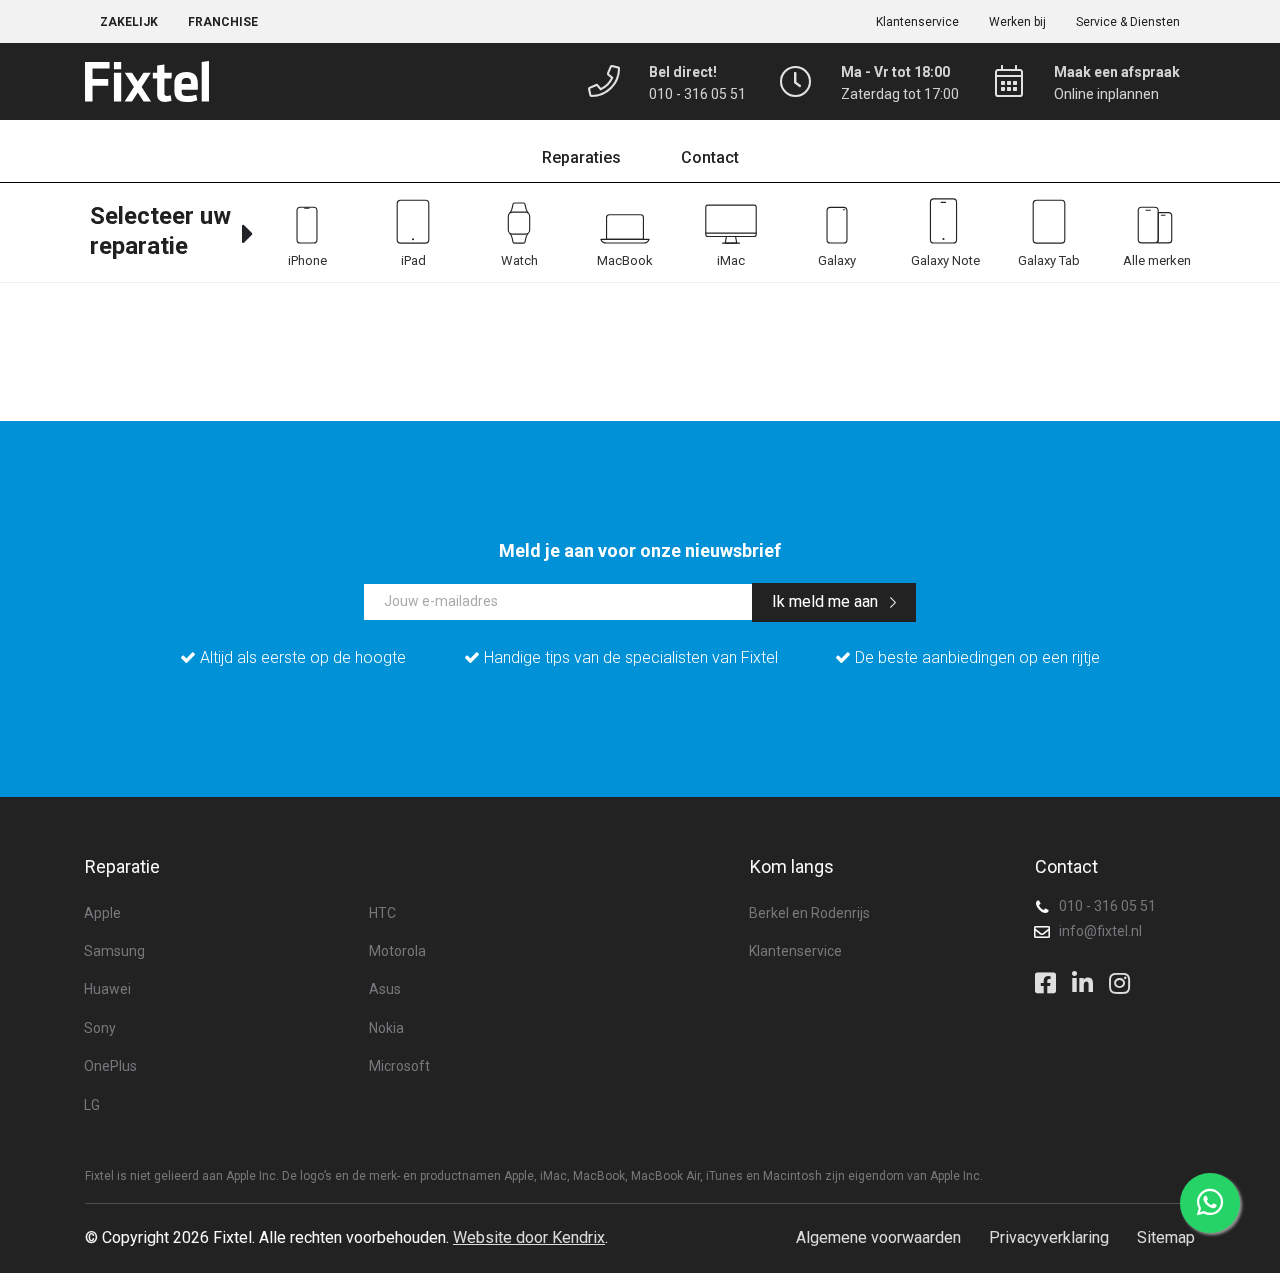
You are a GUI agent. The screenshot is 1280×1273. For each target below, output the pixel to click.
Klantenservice (917, 22)
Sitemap (1166, 1237)
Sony (100, 1028)
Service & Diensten (1128, 22)
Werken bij (1017, 22)
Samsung (114, 951)
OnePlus (110, 1066)
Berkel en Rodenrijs (809, 913)
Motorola (397, 951)
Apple (102, 913)
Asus (385, 989)
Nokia (386, 1028)
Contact (710, 157)
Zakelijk (129, 22)
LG (92, 1105)
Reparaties (581, 157)
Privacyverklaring (1049, 1237)
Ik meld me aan (827, 601)
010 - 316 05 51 (1107, 906)
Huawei (107, 989)
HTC (382, 913)
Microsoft (399, 1066)
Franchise (223, 22)
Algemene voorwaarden (878, 1237)
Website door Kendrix (529, 1237)
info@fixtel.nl (1100, 931)
